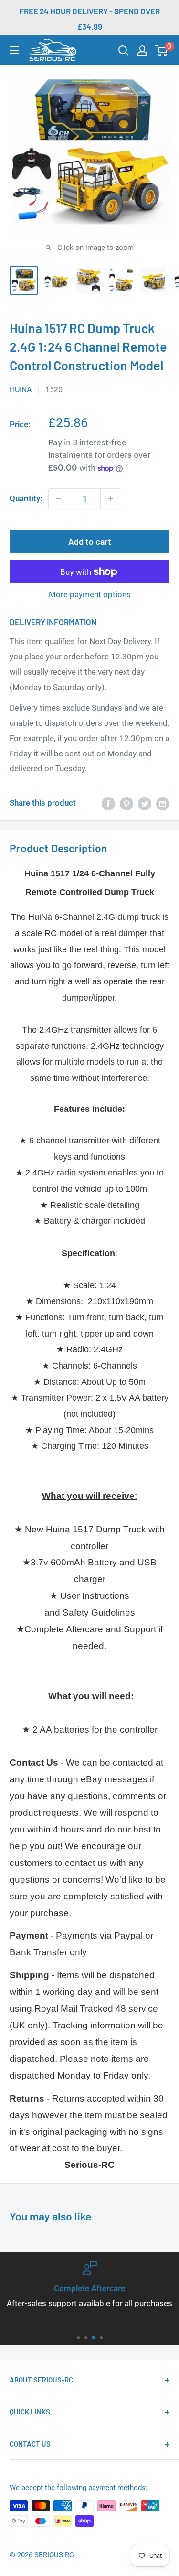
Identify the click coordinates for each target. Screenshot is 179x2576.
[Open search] (124, 51)
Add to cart (90, 541)
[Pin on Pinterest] (126, 803)
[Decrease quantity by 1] (59, 499)
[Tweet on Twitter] (145, 803)
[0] (162, 51)
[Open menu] (14, 50)
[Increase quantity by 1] (111, 499)
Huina (21, 390)
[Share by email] (163, 803)
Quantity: (26, 498)
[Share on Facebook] (108, 803)
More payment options (90, 594)
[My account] (142, 51)
